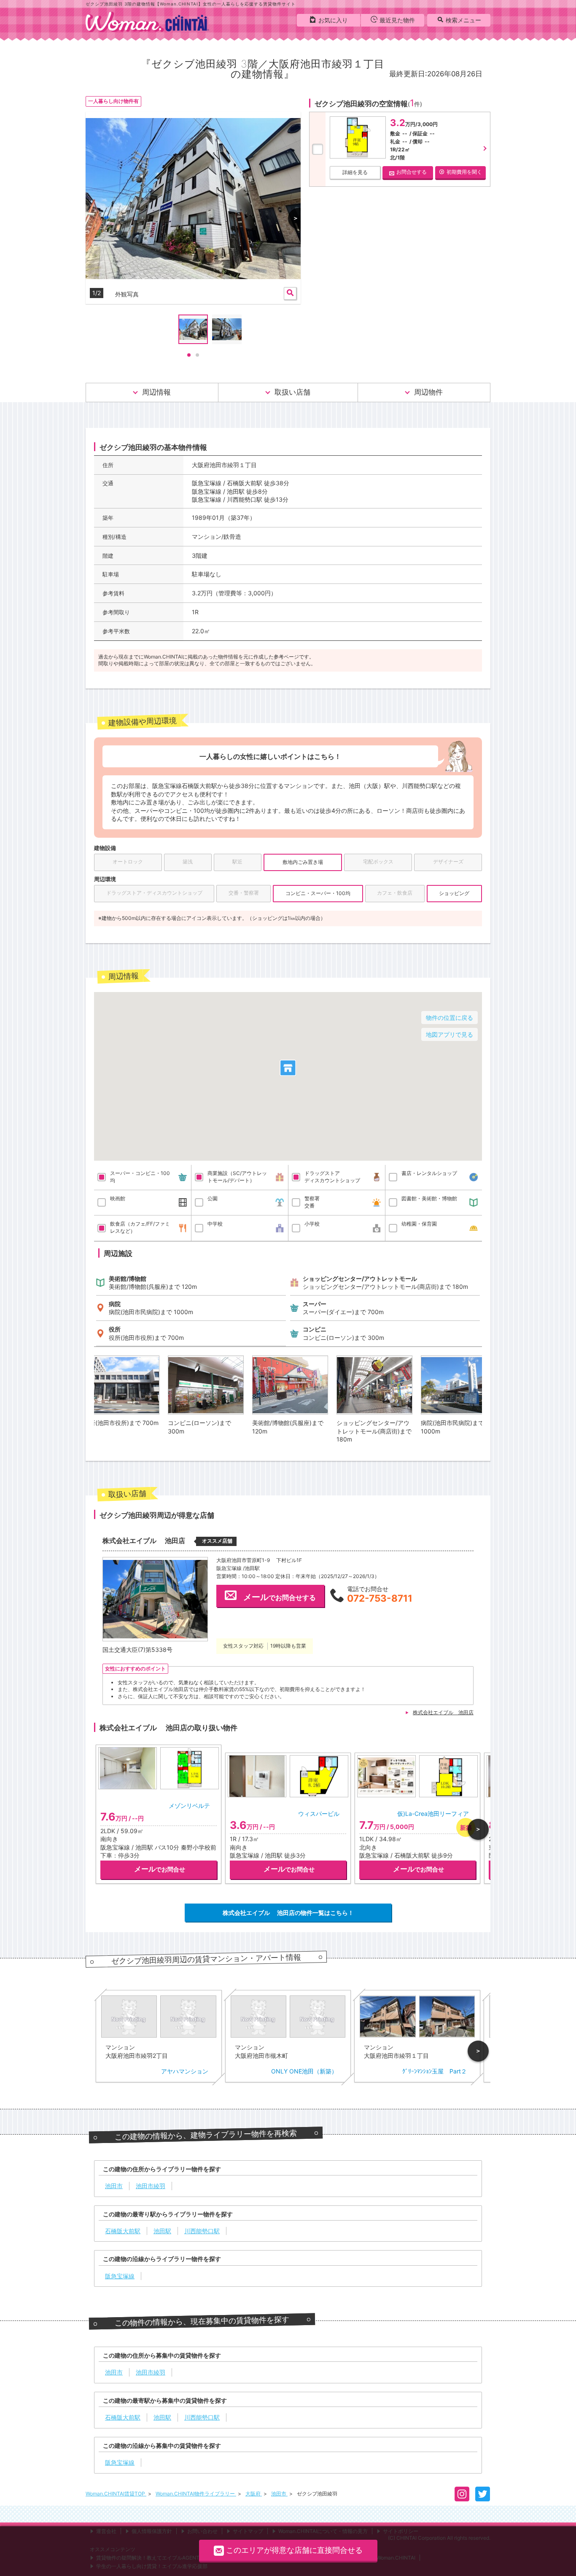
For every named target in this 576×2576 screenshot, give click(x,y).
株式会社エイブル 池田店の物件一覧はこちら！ (288, 1913)
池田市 (279, 2494)
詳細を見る (355, 172)
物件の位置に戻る (449, 1018)
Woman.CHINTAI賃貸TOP (116, 2494)
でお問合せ (160, 1869)
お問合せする (412, 172)
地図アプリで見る (449, 1034)
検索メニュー (463, 20)
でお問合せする (280, 1597)
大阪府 (254, 2494)
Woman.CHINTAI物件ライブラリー (196, 2494)
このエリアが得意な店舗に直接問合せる (294, 2550)
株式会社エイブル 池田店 (443, 1712)
